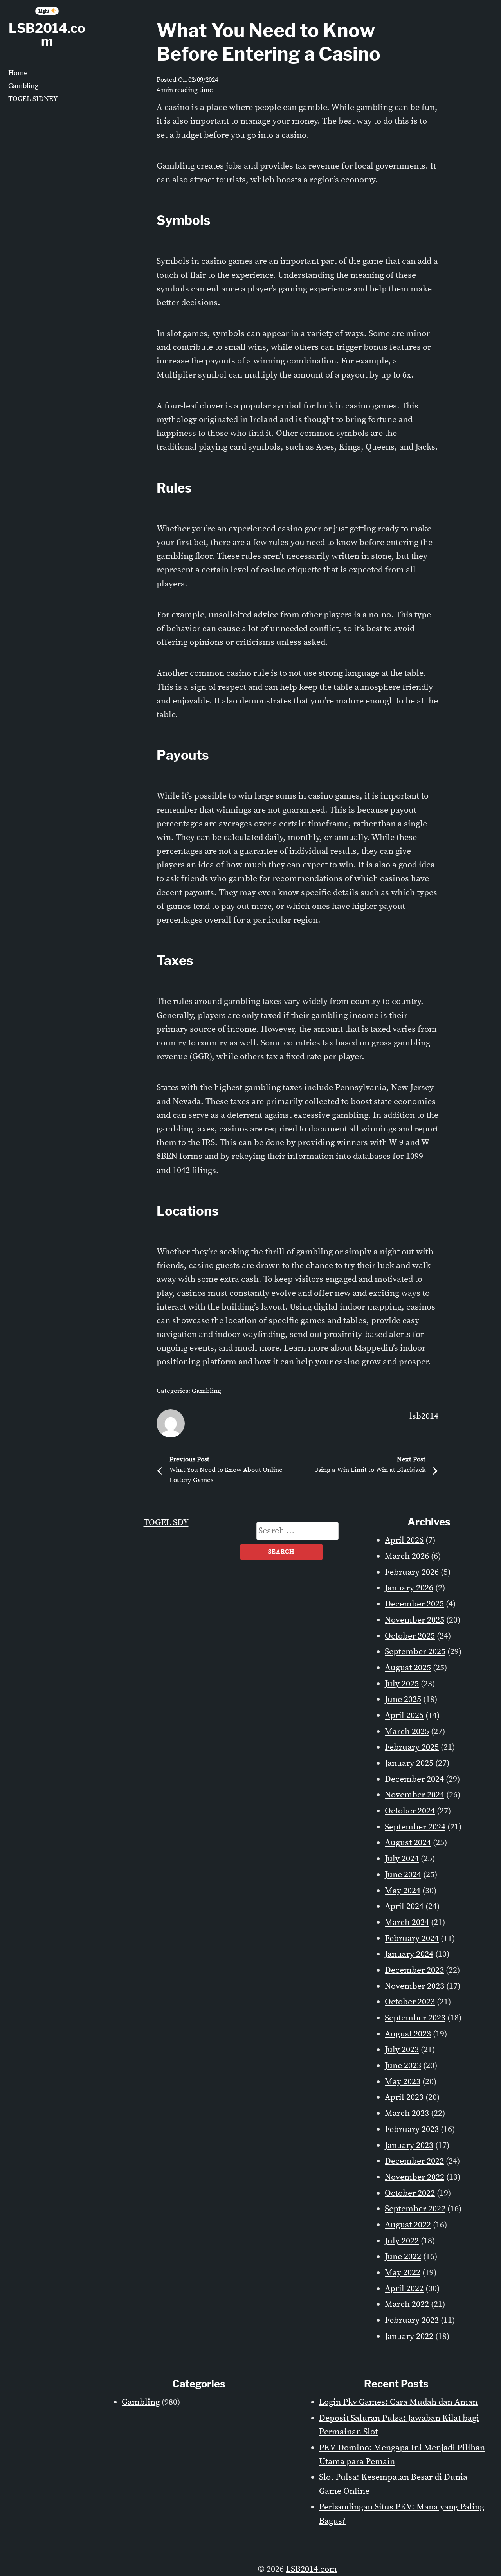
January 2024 (409, 1954)
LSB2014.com (47, 35)
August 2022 (408, 2225)
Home (18, 73)
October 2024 (410, 1811)
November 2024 (414, 1795)
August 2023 (408, 2034)
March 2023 (407, 2113)
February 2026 (412, 1572)
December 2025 (414, 1604)
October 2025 (410, 1636)
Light (44, 11)
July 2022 (402, 2241)
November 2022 (414, 2177)
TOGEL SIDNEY (33, 99)
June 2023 (403, 2066)
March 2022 (407, 2304)
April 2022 (404, 2289)
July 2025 (402, 1684)
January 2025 (409, 1763)
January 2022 (409, 2336)
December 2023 (414, 1970)
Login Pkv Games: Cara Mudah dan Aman (398, 2402)
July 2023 (402, 2050)
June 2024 (403, 1875)
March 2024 (407, 1922)
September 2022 (415, 2209)
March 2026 (407, 1556)
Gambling (23, 86)
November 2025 (414, 1620)
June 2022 (403, 2257)
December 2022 (414, 2161)
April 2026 (404, 1540)
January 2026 (409, 1588)
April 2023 (404, 2097)
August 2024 (408, 1843)
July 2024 (402, 1859)
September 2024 (415, 1827)
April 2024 (404, 1906)
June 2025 (403, 1699)
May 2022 (403, 2273)
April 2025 (404, 1715)
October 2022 (410, 2193)
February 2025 (412, 1747)
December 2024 (414, 1779)
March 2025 (407, 1731)
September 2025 (415, 1652)
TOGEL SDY (166, 1523)
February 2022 (412, 2320)
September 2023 (415, 2018)
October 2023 (410, 2002)
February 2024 (412, 1938)
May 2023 (403, 2082)
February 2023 (412, 2129)
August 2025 (408, 1668)
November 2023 (414, 1986)
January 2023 (409, 2145)
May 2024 (403, 1891)
